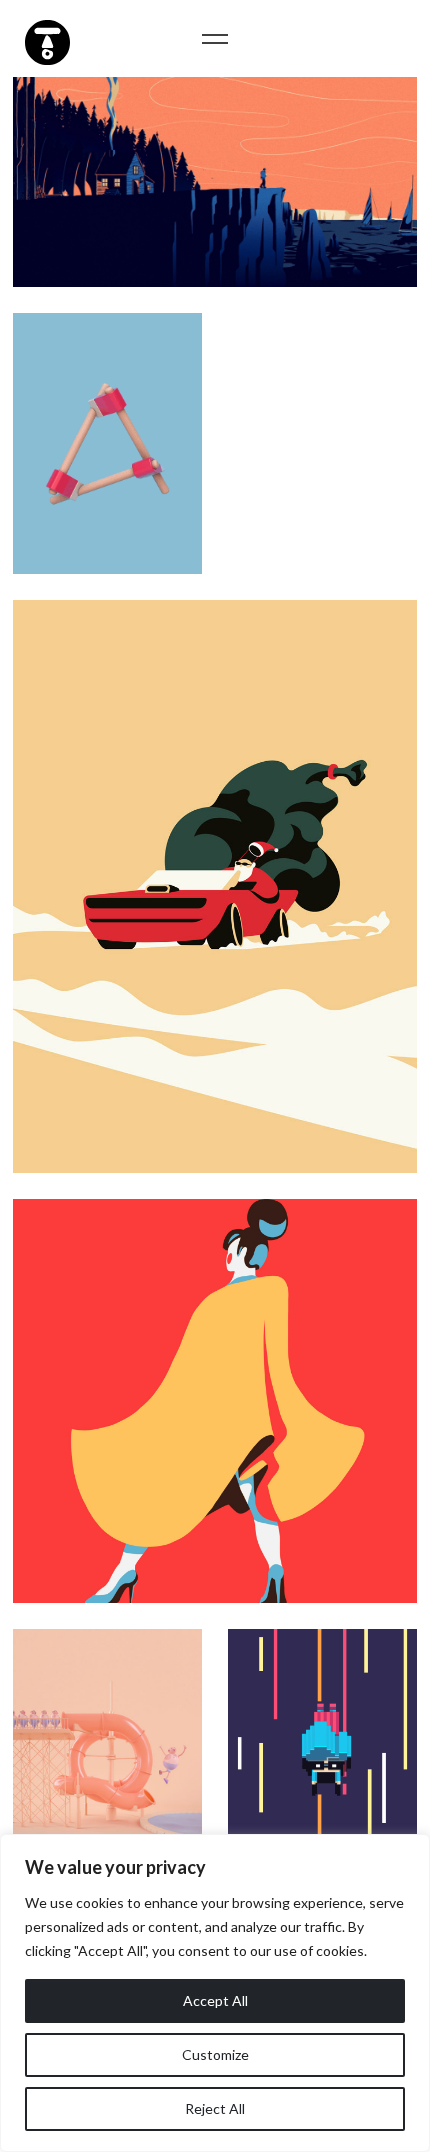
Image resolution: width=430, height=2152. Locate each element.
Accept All (215, 2000)
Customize (215, 2054)
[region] (215, 1993)
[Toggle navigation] (215, 38)
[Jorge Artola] (45, 40)
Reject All (215, 2108)
